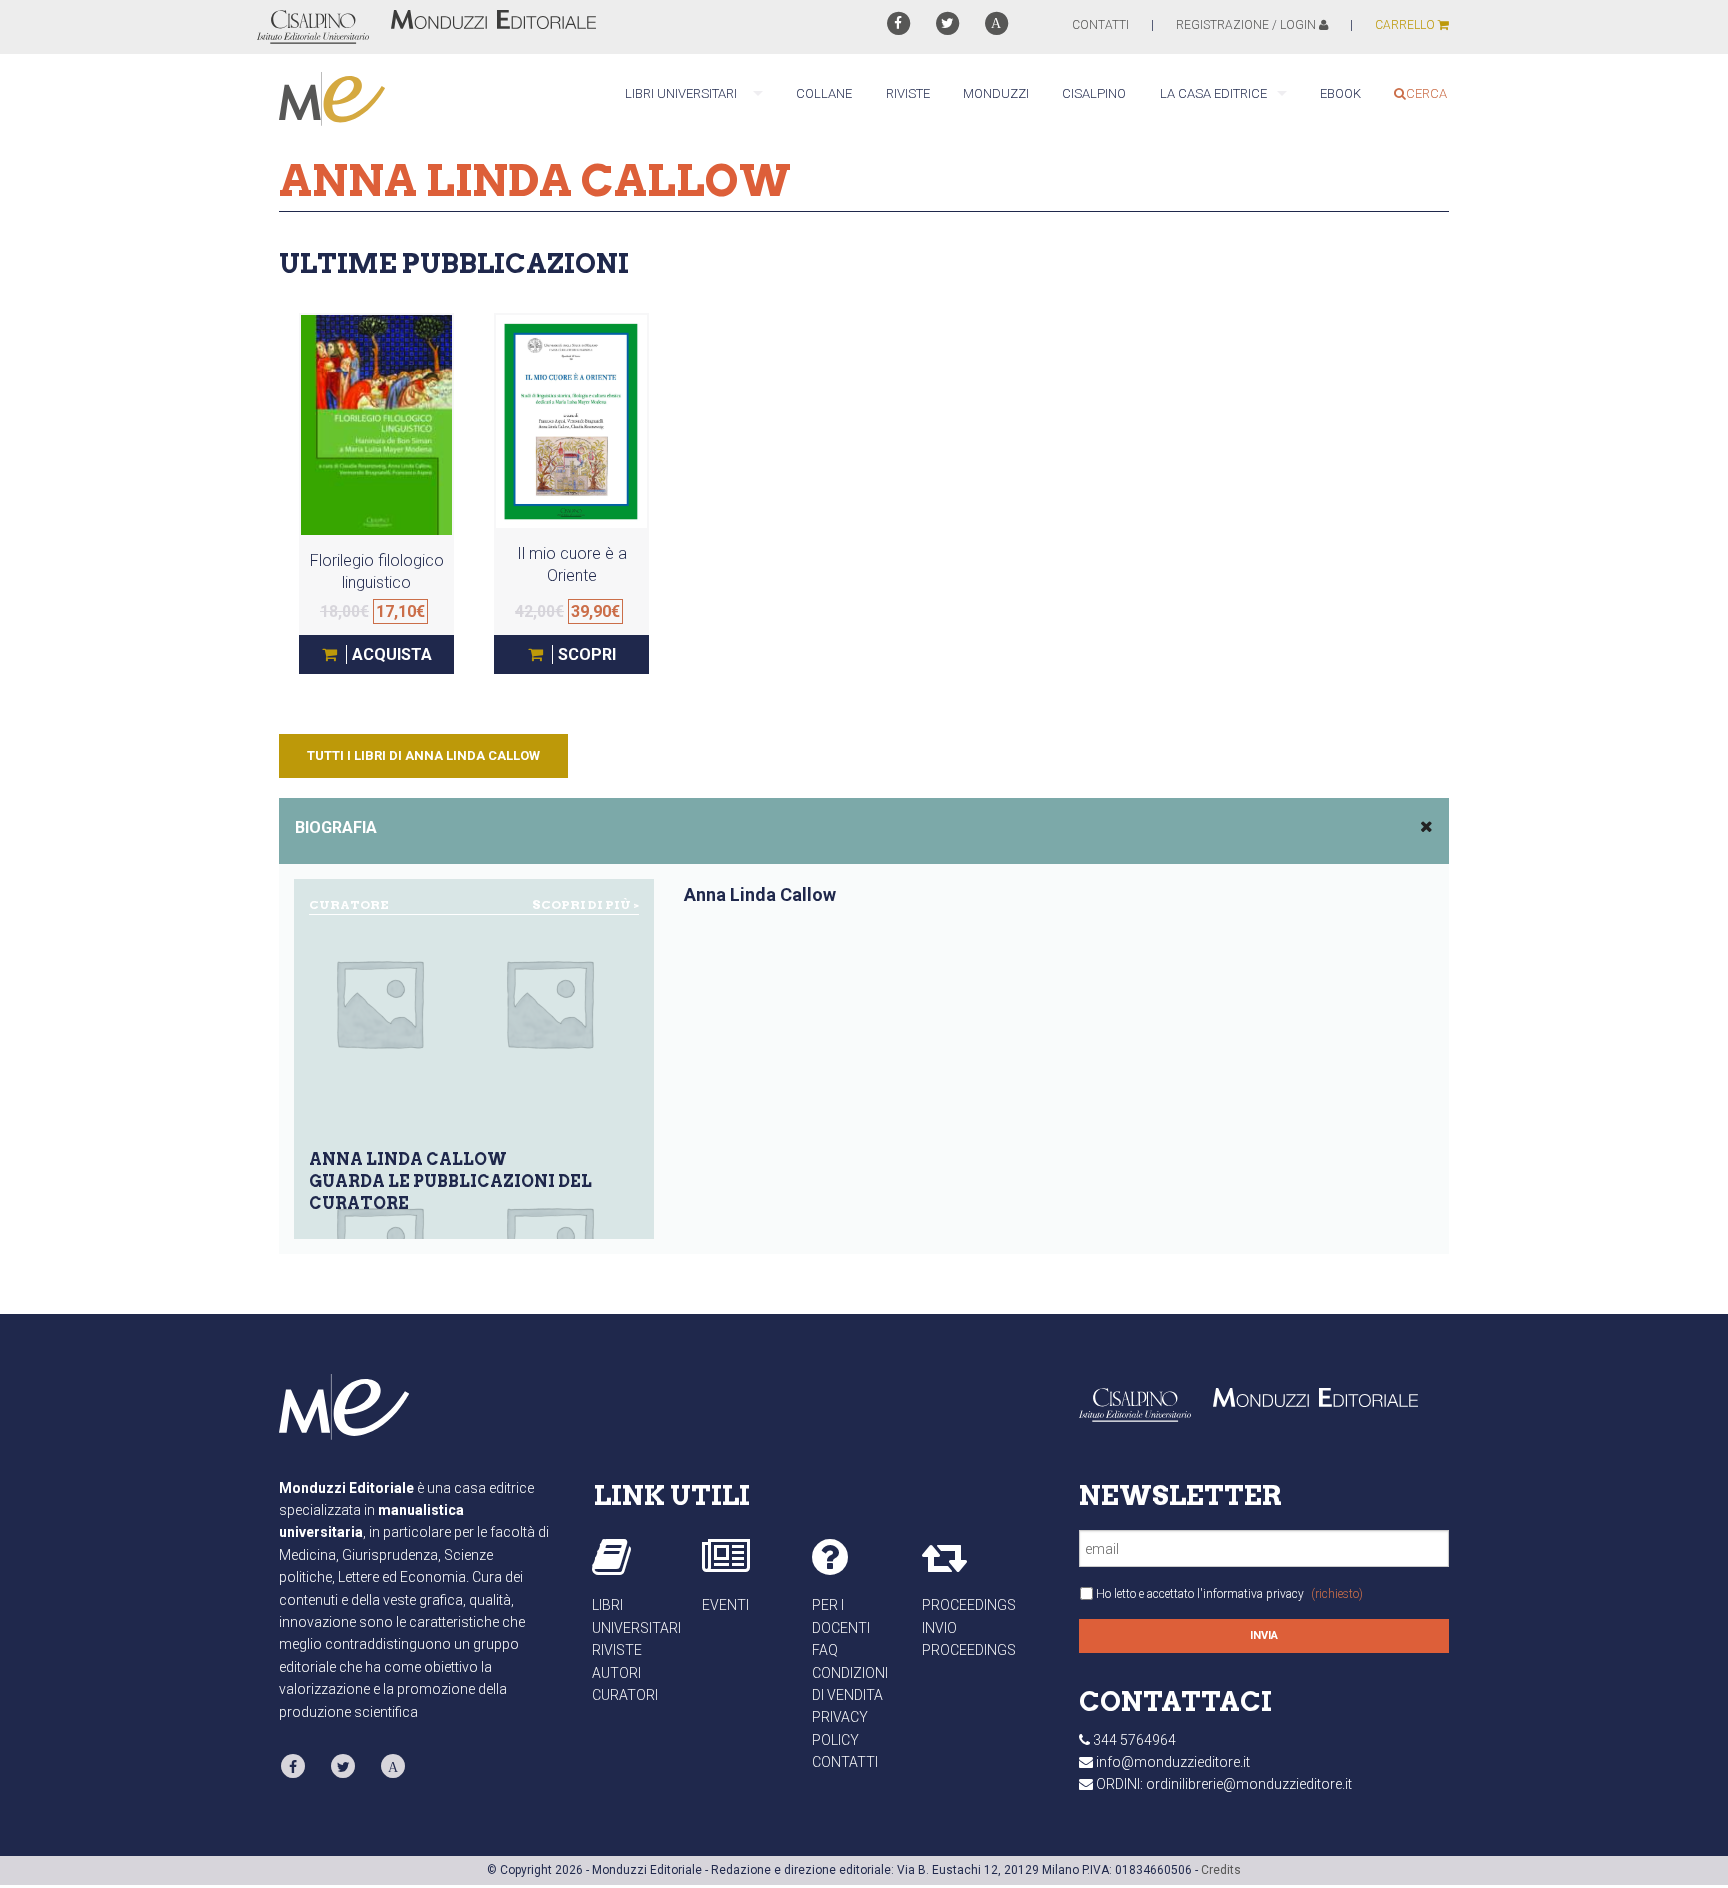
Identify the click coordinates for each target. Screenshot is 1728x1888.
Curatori (625, 1695)
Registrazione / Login (1247, 25)
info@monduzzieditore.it (1173, 1762)
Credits (1221, 1870)
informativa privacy (1253, 1594)
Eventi (725, 1605)
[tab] (864, 831)
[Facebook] (897, 23)
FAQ (825, 1650)
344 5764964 (1134, 1740)
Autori (616, 1673)
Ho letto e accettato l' (1229, 1594)
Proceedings (969, 1605)
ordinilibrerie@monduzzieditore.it (1249, 1784)
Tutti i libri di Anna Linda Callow (423, 755)
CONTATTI (1100, 25)
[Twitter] (947, 23)
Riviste (617, 1650)
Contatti (845, 1762)
